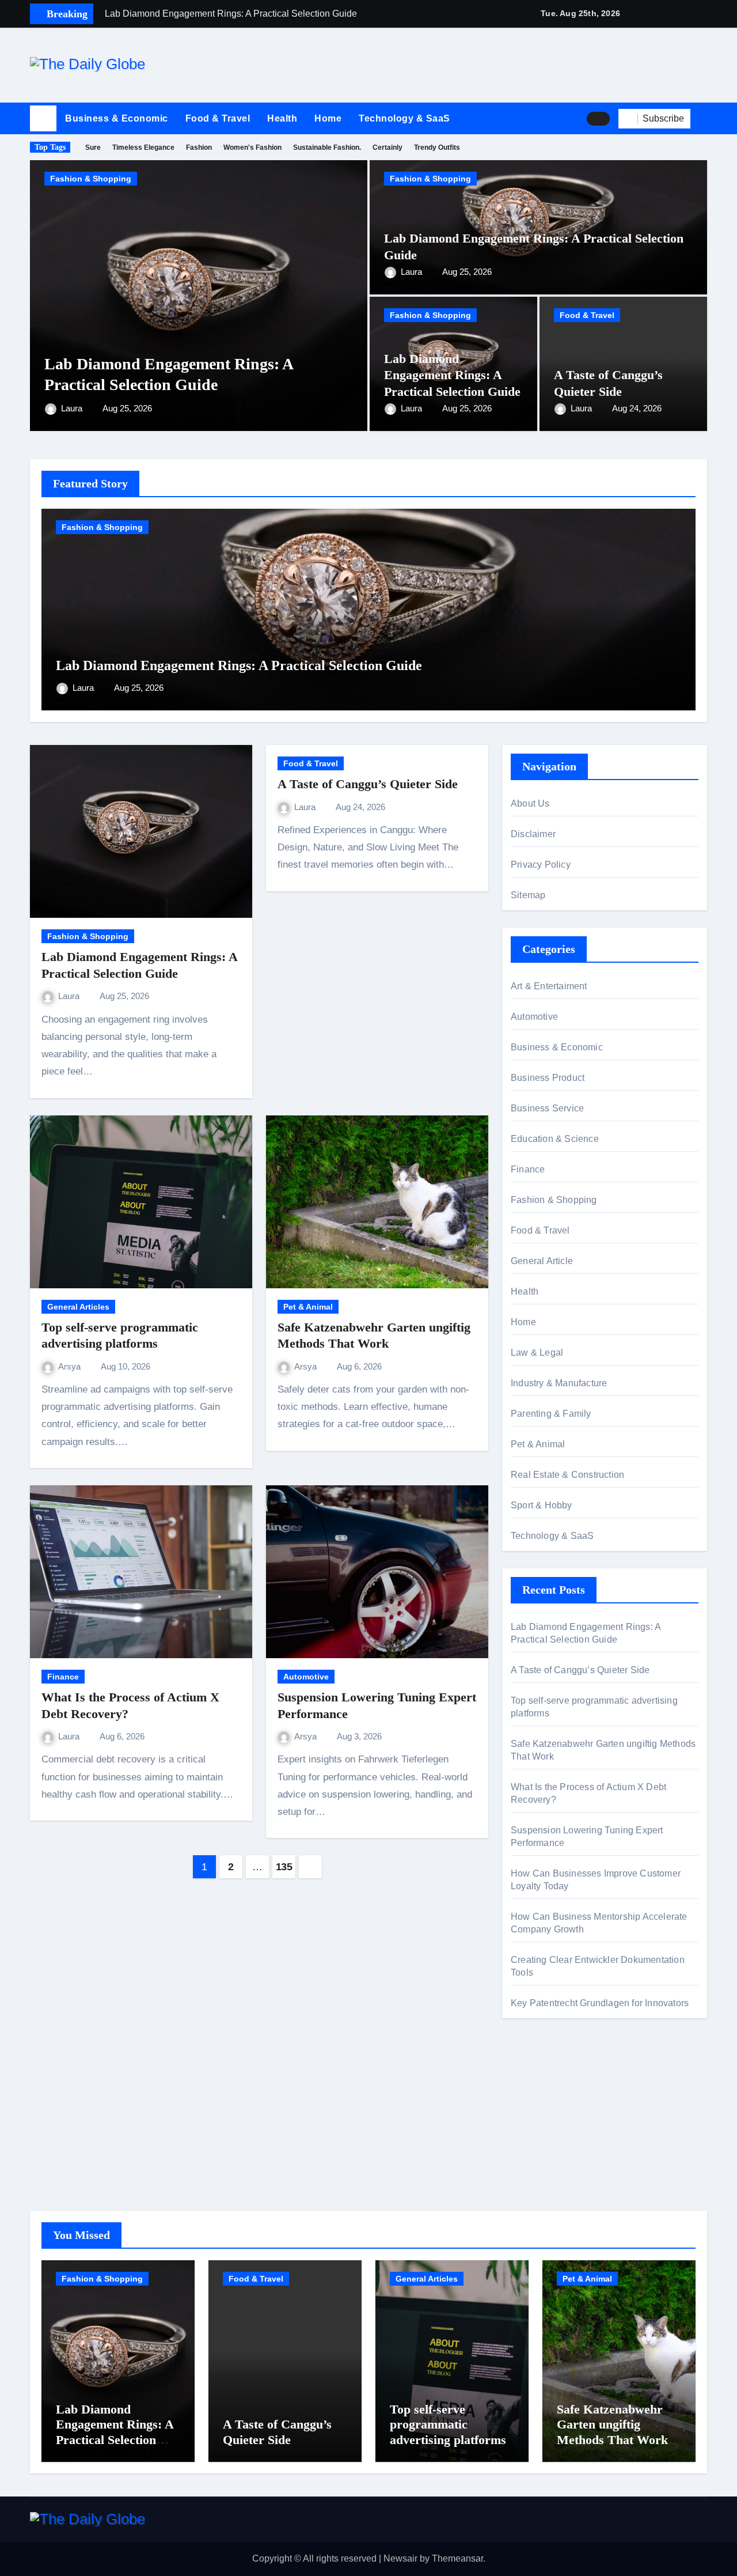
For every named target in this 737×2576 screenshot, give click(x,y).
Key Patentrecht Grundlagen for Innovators (600, 2003)
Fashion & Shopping (91, 179)
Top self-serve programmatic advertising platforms (448, 2424)
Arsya (71, 1366)
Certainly (388, 147)
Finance (63, 1677)
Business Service (547, 1108)
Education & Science (555, 1139)
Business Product (548, 1078)
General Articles (78, 1307)
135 (284, 1867)
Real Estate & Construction (567, 1475)
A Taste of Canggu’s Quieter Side (368, 784)
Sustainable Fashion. (327, 147)
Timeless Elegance (143, 147)
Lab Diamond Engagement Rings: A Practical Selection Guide (452, 375)
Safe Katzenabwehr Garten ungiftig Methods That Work (612, 2424)
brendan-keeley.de (549, 2142)
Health (282, 118)
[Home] (43, 119)
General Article (542, 1261)
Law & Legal (537, 1353)
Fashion (199, 147)
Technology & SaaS (404, 118)
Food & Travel (218, 118)
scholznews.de (541, 2081)
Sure (93, 147)
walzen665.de (540, 2159)
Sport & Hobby (542, 1505)
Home (328, 118)
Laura (73, 408)
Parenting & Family (551, 1414)
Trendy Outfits (437, 147)
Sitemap (528, 895)
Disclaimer (533, 834)
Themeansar (457, 2558)
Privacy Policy (541, 865)
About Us (530, 803)
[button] (703, 119)
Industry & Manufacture (559, 1383)
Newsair (400, 2558)
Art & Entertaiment (549, 986)
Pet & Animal (308, 1307)
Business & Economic (117, 118)
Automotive (306, 1677)
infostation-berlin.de (551, 2098)
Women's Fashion (252, 147)
